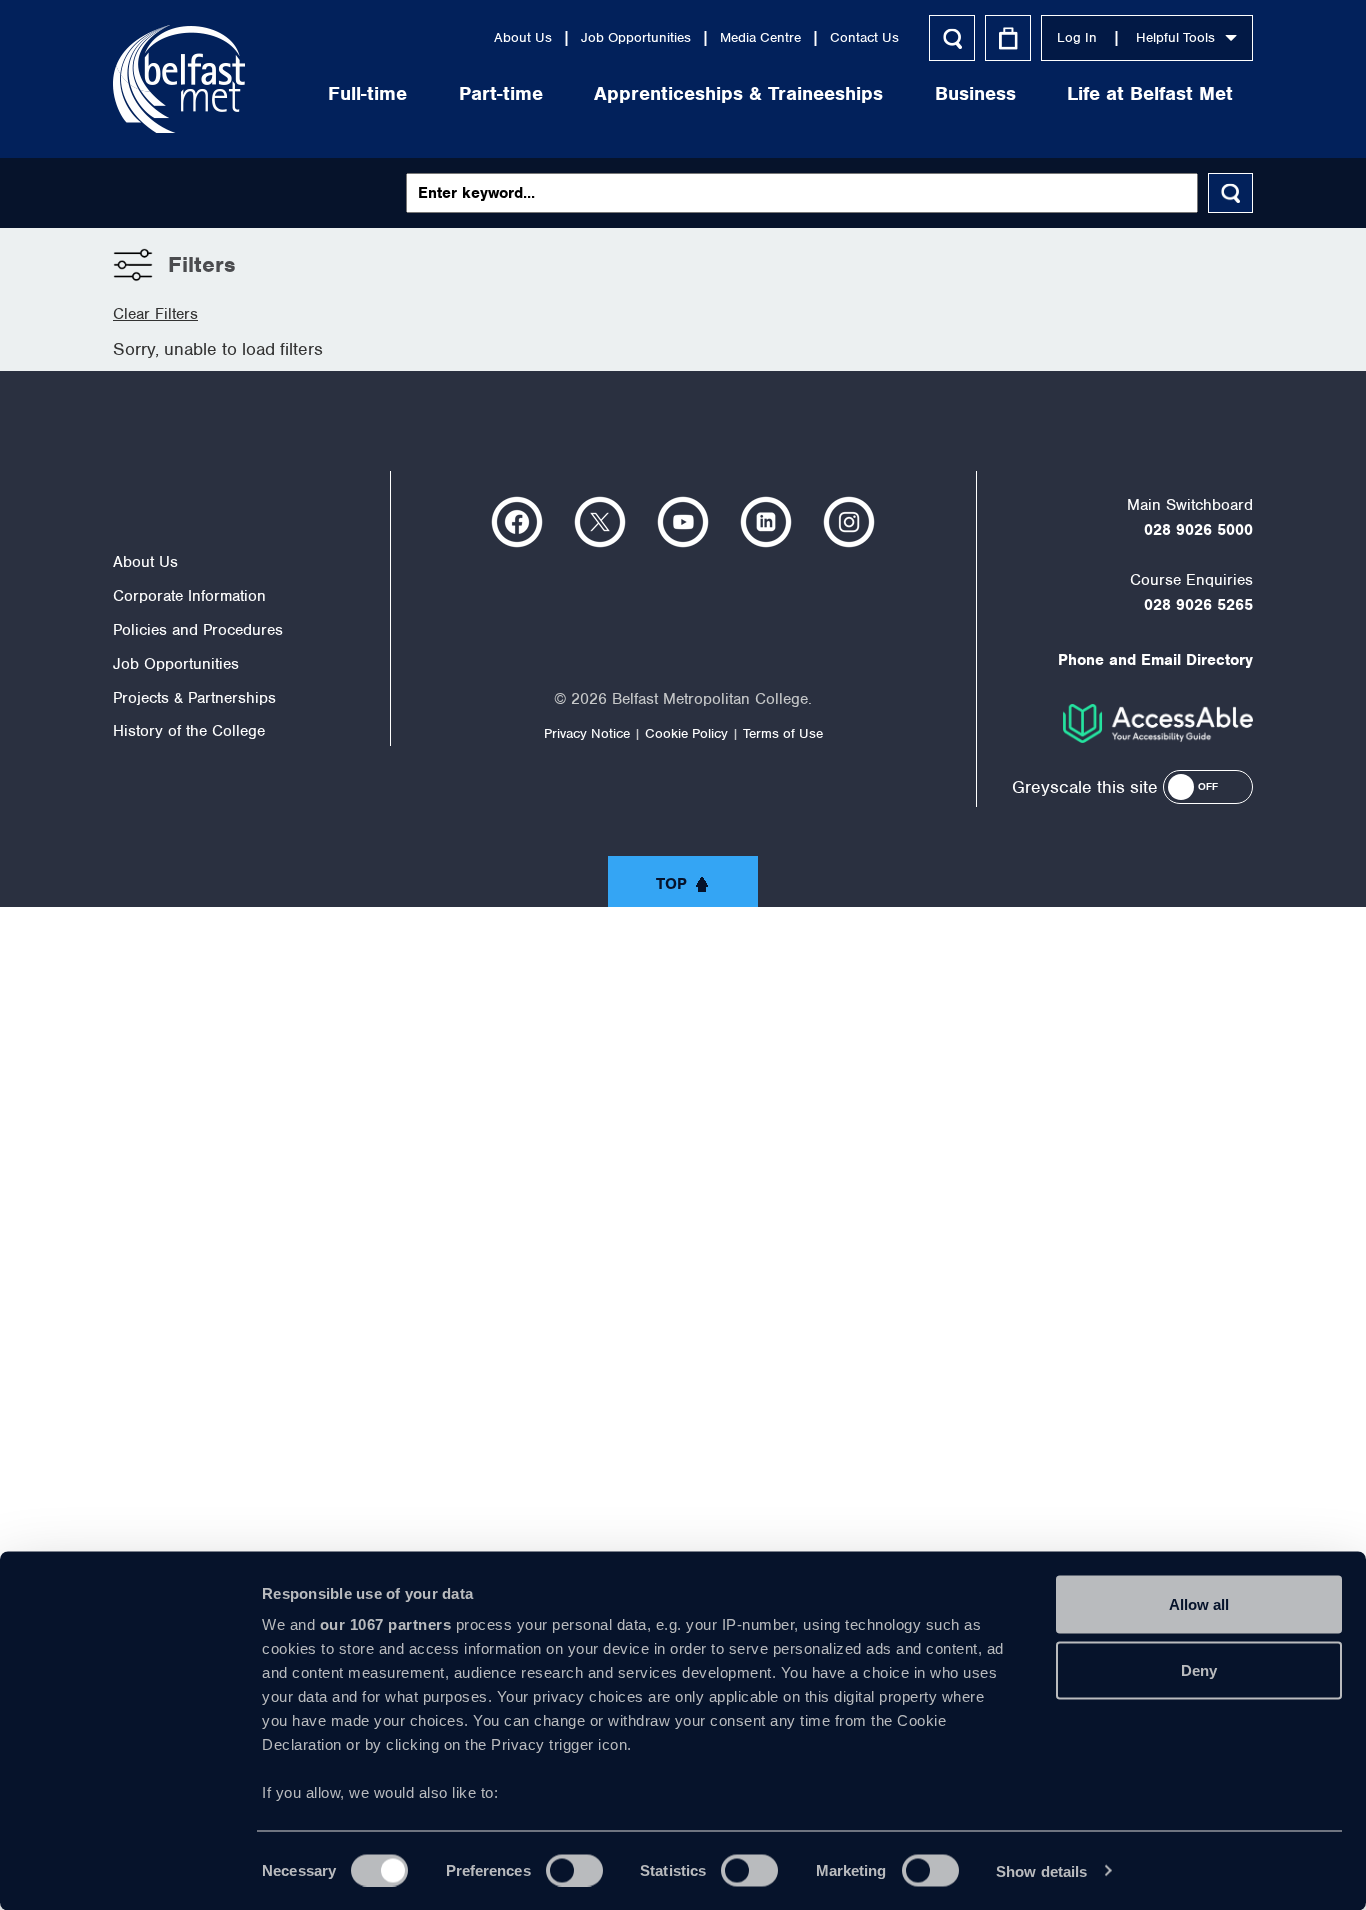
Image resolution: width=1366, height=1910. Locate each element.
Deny (1199, 1669)
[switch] (574, 1870)
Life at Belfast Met (1150, 93)
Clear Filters (155, 314)
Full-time (367, 93)
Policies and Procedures (198, 630)
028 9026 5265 (1198, 605)
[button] (1208, 787)
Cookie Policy (686, 733)
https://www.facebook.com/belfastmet (517, 522)
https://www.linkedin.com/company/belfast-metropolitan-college (766, 522)
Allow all (1199, 1604)
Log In (1077, 37)
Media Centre (760, 37)
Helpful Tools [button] (1175, 37)
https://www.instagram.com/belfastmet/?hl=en (849, 522)
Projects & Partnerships (194, 698)
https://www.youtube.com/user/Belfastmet (683, 522)
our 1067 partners (386, 1624)
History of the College (189, 731)
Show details (1041, 1870)
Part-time (501, 93)
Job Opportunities (176, 664)
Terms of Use (783, 733)
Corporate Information (189, 596)
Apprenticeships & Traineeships (738, 93)
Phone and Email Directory (1155, 660)
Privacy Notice (587, 733)
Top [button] (671, 884)
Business (975, 93)
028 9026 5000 (1198, 530)
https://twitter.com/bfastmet (600, 522)
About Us (523, 37)
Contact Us (864, 37)
